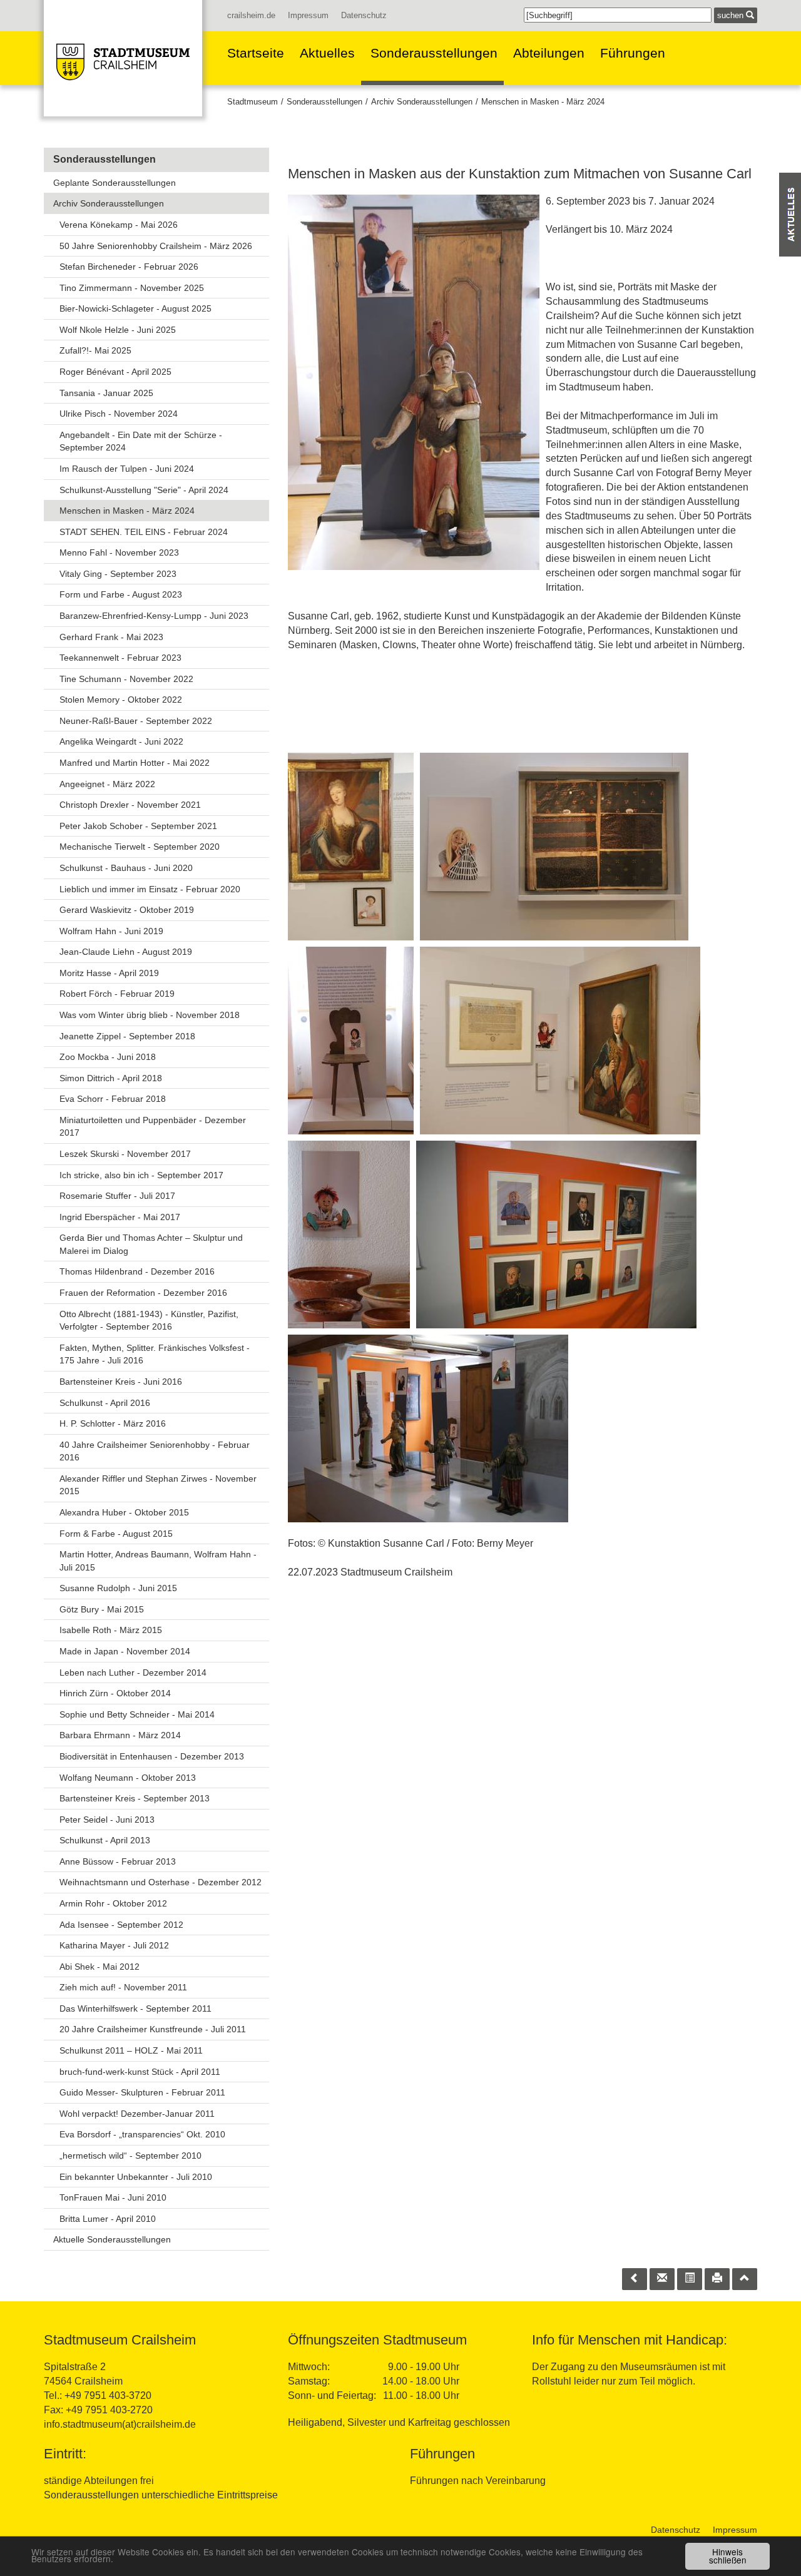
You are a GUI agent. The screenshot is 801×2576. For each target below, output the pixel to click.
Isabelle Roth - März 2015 (111, 1630)
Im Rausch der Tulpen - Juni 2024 (127, 469)
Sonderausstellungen (434, 53)
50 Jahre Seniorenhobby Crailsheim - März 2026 (156, 246)
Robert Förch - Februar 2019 (117, 994)
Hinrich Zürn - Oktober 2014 (115, 1693)
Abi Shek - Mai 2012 (99, 1967)
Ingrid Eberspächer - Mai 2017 (120, 1217)
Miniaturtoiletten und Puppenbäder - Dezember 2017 (153, 1127)
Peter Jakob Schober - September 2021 (138, 826)
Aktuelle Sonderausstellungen (112, 2239)
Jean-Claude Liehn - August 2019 (126, 952)
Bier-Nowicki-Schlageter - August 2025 (135, 308)
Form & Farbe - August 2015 (116, 1534)
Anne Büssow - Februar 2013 (118, 1861)
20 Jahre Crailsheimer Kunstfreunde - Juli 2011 (153, 2029)
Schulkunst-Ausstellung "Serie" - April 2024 (144, 490)
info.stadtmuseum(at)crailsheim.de (120, 2424)
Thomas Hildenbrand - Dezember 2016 (137, 1271)
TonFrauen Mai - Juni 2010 (113, 2197)
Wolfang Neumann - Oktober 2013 (128, 1778)
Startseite (256, 53)
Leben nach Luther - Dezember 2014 (133, 1672)
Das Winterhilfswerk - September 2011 (135, 2008)
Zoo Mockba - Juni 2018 (108, 1057)
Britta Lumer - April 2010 (108, 2219)
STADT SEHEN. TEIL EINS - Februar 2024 (144, 532)
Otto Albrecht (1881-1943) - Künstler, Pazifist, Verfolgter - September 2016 (149, 1321)
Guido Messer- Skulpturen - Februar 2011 (142, 2092)
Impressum (308, 15)
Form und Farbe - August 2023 (121, 594)
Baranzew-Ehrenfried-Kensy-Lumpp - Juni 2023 (154, 616)
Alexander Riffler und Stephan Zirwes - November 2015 (158, 1485)
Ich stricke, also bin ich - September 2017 (141, 1175)
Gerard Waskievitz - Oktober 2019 (127, 910)
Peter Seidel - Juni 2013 (107, 1820)
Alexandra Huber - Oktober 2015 (124, 1512)
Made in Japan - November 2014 (125, 1651)
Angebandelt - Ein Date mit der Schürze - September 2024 (141, 441)
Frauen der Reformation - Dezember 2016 (143, 1293)
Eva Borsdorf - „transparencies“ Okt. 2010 (142, 2134)
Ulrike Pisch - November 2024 (119, 414)
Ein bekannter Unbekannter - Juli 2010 (136, 2177)
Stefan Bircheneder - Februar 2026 (129, 267)
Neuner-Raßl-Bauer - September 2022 (136, 721)
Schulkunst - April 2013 (105, 1840)
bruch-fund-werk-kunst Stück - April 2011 (140, 2072)
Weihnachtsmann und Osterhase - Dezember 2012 (161, 1882)
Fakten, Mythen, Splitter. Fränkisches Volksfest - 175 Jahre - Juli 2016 (155, 1354)
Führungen (633, 53)
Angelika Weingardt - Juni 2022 (121, 741)
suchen (732, 15)
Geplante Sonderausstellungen (115, 183)
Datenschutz (364, 15)
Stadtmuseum (253, 102)
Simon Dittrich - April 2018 (111, 1078)
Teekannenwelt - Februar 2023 (120, 658)
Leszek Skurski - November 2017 (125, 1154)
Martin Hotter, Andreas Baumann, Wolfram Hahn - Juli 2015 (158, 1561)
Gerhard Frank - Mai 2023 (111, 637)
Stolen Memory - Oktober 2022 (121, 700)
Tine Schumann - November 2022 (126, 679)
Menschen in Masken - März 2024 (543, 102)
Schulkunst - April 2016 (105, 1403)
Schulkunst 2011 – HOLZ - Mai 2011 (131, 2050)
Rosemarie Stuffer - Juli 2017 (117, 1196)
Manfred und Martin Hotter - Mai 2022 (135, 763)
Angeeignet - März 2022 (107, 784)
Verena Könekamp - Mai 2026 (119, 225)
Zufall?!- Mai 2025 (95, 350)
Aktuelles (327, 53)
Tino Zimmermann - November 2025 (132, 288)
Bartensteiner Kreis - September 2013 (135, 1798)
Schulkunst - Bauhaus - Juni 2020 (126, 868)
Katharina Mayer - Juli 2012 (114, 1945)
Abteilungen (549, 53)
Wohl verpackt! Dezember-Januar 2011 (137, 2114)
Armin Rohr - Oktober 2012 (113, 1903)
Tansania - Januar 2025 (106, 393)
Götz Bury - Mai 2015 (102, 1609)
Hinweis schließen (728, 2556)
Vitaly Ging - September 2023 (118, 574)
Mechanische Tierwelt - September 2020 (140, 847)
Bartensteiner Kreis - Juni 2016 (121, 1382)
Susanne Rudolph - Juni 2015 (118, 1588)
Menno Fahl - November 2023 (119, 552)
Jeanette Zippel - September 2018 (127, 1036)
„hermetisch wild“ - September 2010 (130, 2156)
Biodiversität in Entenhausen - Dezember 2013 (152, 1756)
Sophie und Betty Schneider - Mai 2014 (137, 1714)
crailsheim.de (251, 15)
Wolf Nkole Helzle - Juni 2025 (118, 330)
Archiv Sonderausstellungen (422, 102)
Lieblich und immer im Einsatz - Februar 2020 (150, 889)
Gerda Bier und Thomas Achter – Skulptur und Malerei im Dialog (151, 1244)
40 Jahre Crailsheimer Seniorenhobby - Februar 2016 (155, 1451)
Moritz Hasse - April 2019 (109, 973)
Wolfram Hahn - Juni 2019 (111, 931)
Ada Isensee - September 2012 (121, 1925)
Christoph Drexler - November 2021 (130, 805)
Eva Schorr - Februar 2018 (113, 1099)
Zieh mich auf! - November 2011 (123, 1987)
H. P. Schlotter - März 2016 (113, 1423)
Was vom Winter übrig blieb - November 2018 (150, 1015)
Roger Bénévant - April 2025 (115, 372)
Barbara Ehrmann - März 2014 (120, 1735)
